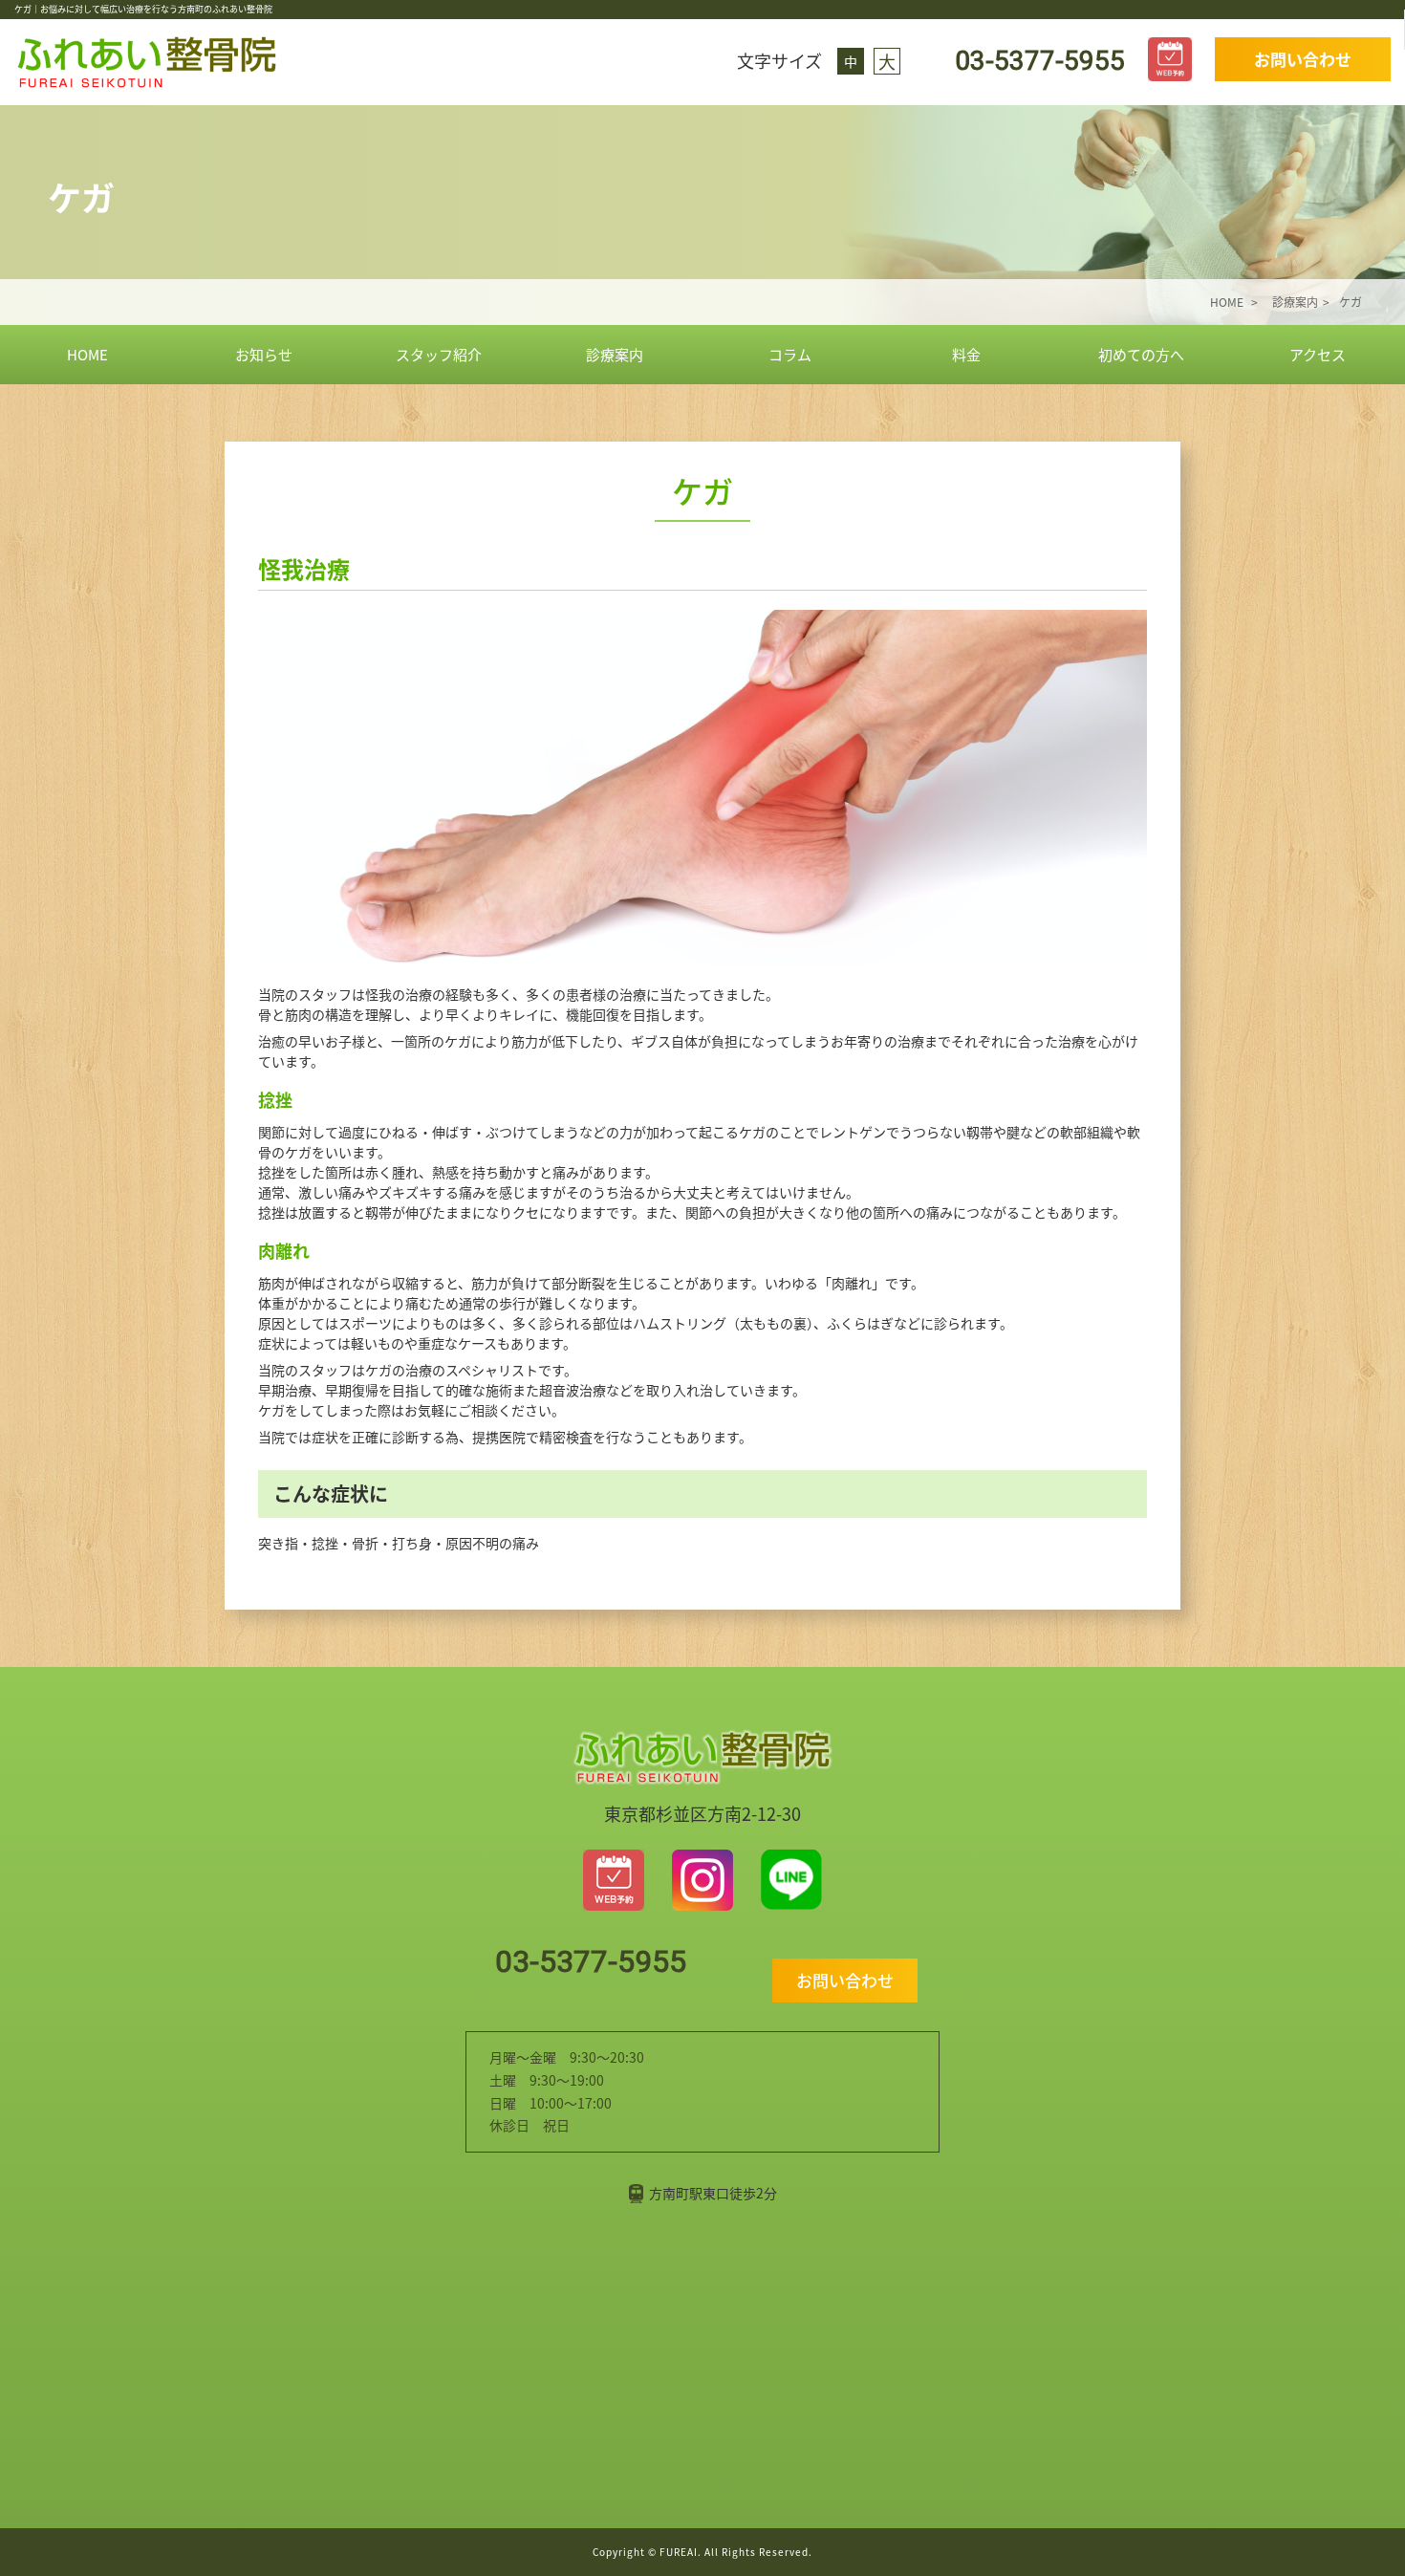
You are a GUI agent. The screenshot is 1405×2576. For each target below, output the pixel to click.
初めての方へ (1141, 354)
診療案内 (615, 354)
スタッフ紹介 (439, 354)
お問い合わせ (1303, 59)
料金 (966, 354)
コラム (790, 354)
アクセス (1318, 354)
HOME (87, 354)
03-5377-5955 (1037, 61)
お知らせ (264, 354)
